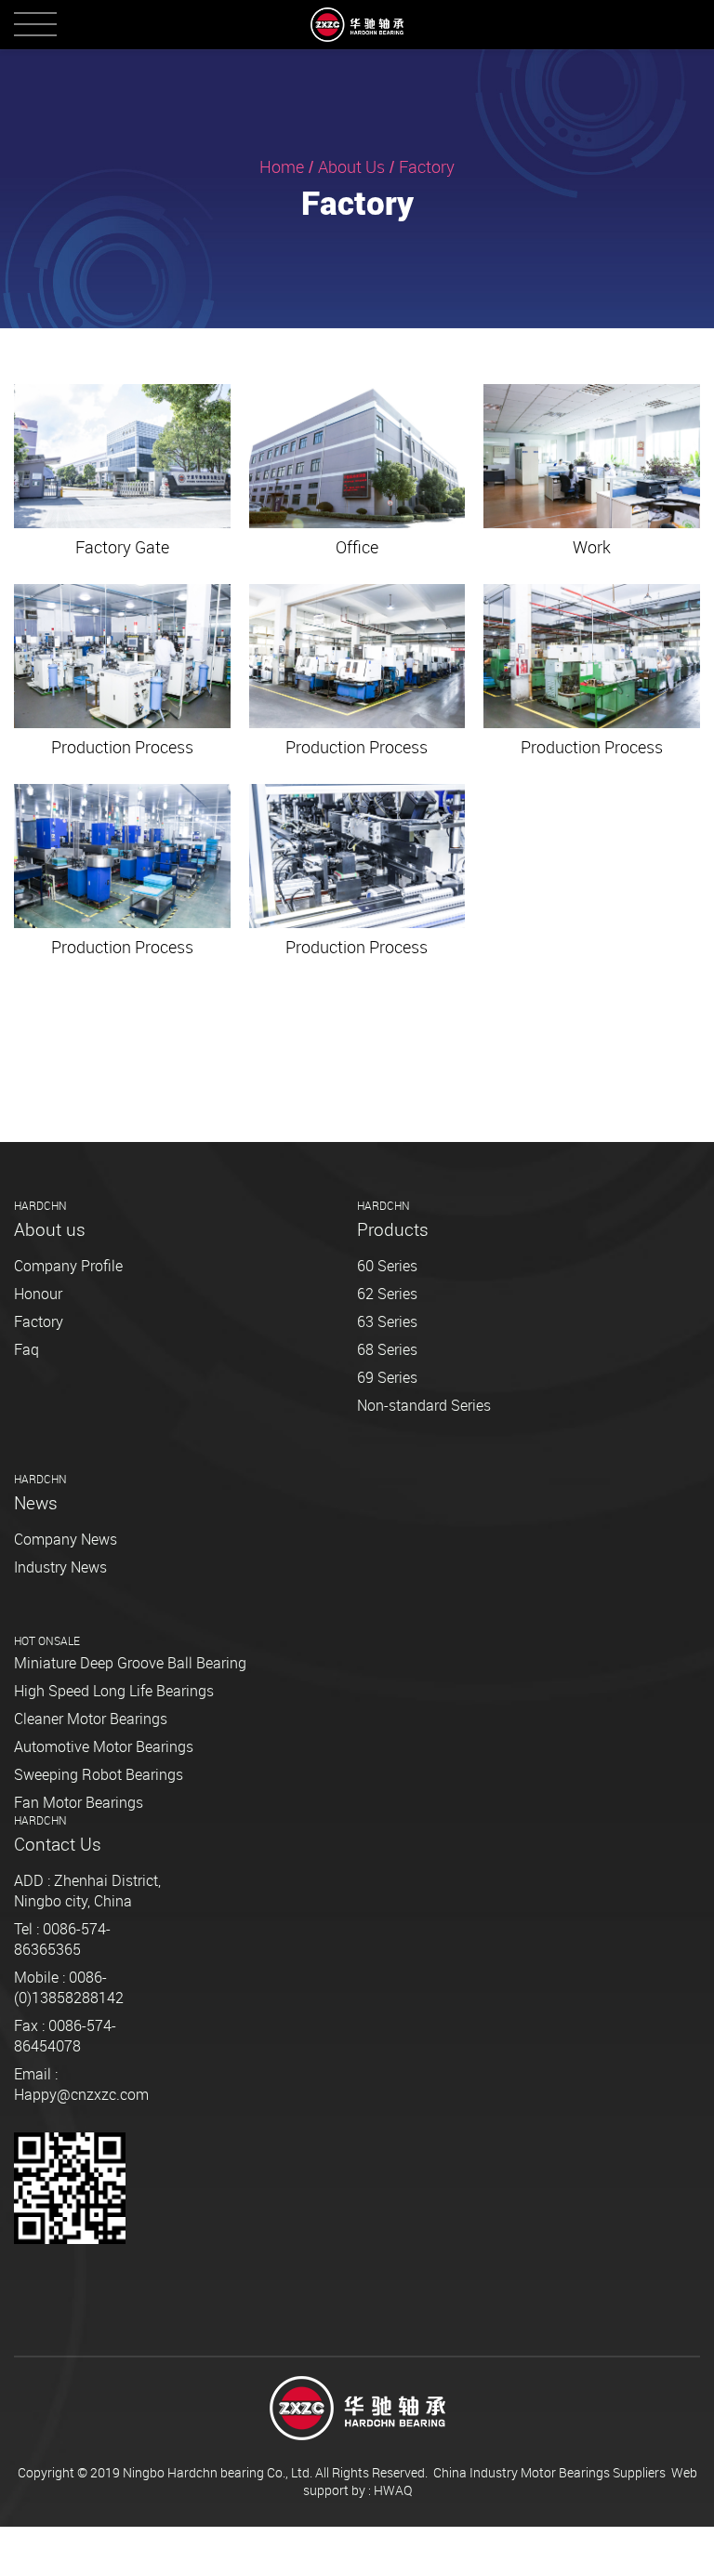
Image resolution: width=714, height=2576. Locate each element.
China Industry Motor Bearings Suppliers (549, 2472)
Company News (66, 1539)
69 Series (387, 1377)
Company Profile (68, 1266)
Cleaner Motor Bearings (91, 1719)
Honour (38, 1294)
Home (282, 166)
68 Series (387, 1349)
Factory (39, 1321)
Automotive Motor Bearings (104, 1746)
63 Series (387, 1321)
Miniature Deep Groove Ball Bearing (130, 1663)
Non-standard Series (424, 1405)
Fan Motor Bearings (79, 1802)
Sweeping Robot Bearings (99, 1774)
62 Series (387, 1294)
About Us (351, 166)
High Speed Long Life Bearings (114, 1691)
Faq (26, 1349)
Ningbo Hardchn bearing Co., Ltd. (218, 2472)
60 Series (387, 1266)
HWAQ (393, 2490)
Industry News (60, 1567)
